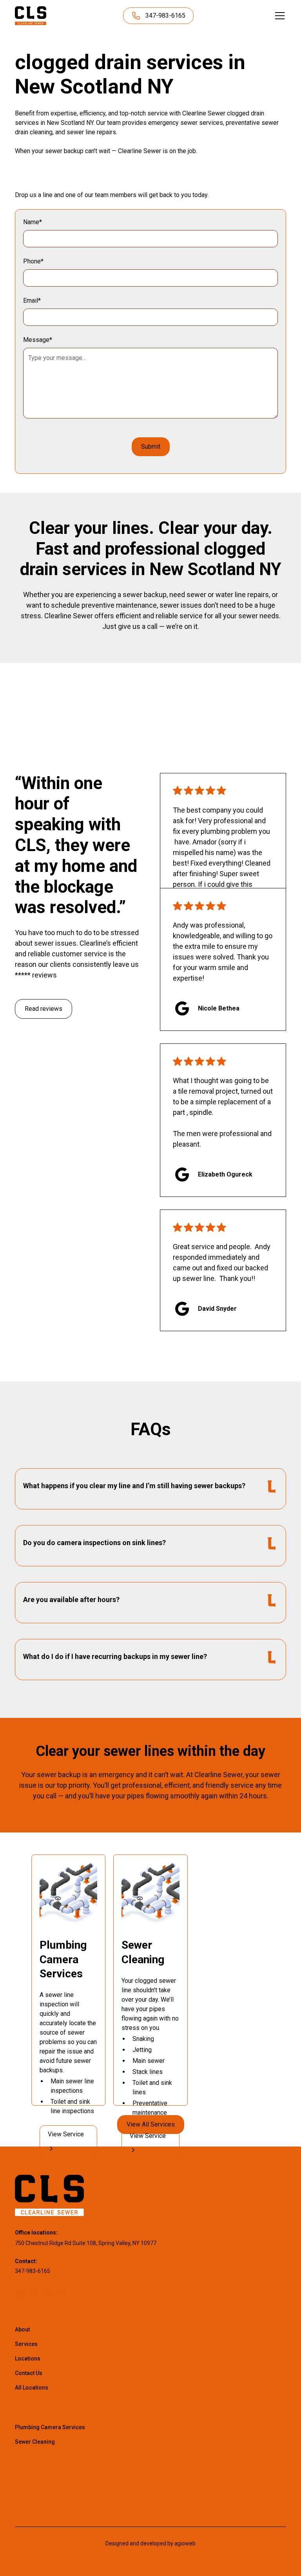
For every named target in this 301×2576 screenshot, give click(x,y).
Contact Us (29, 2373)
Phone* (33, 261)
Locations (28, 2359)
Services (26, 2344)
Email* (32, 301)
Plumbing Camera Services (50, 2427)
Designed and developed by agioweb (150, 2543)
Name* (33, 222)
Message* (38, 340)
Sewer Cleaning (35, 2442)
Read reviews (44, 1009)
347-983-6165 (33, 2271)
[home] (31, 16)
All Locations (32, 2388)
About (22, 2329)
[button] (278, 16)
